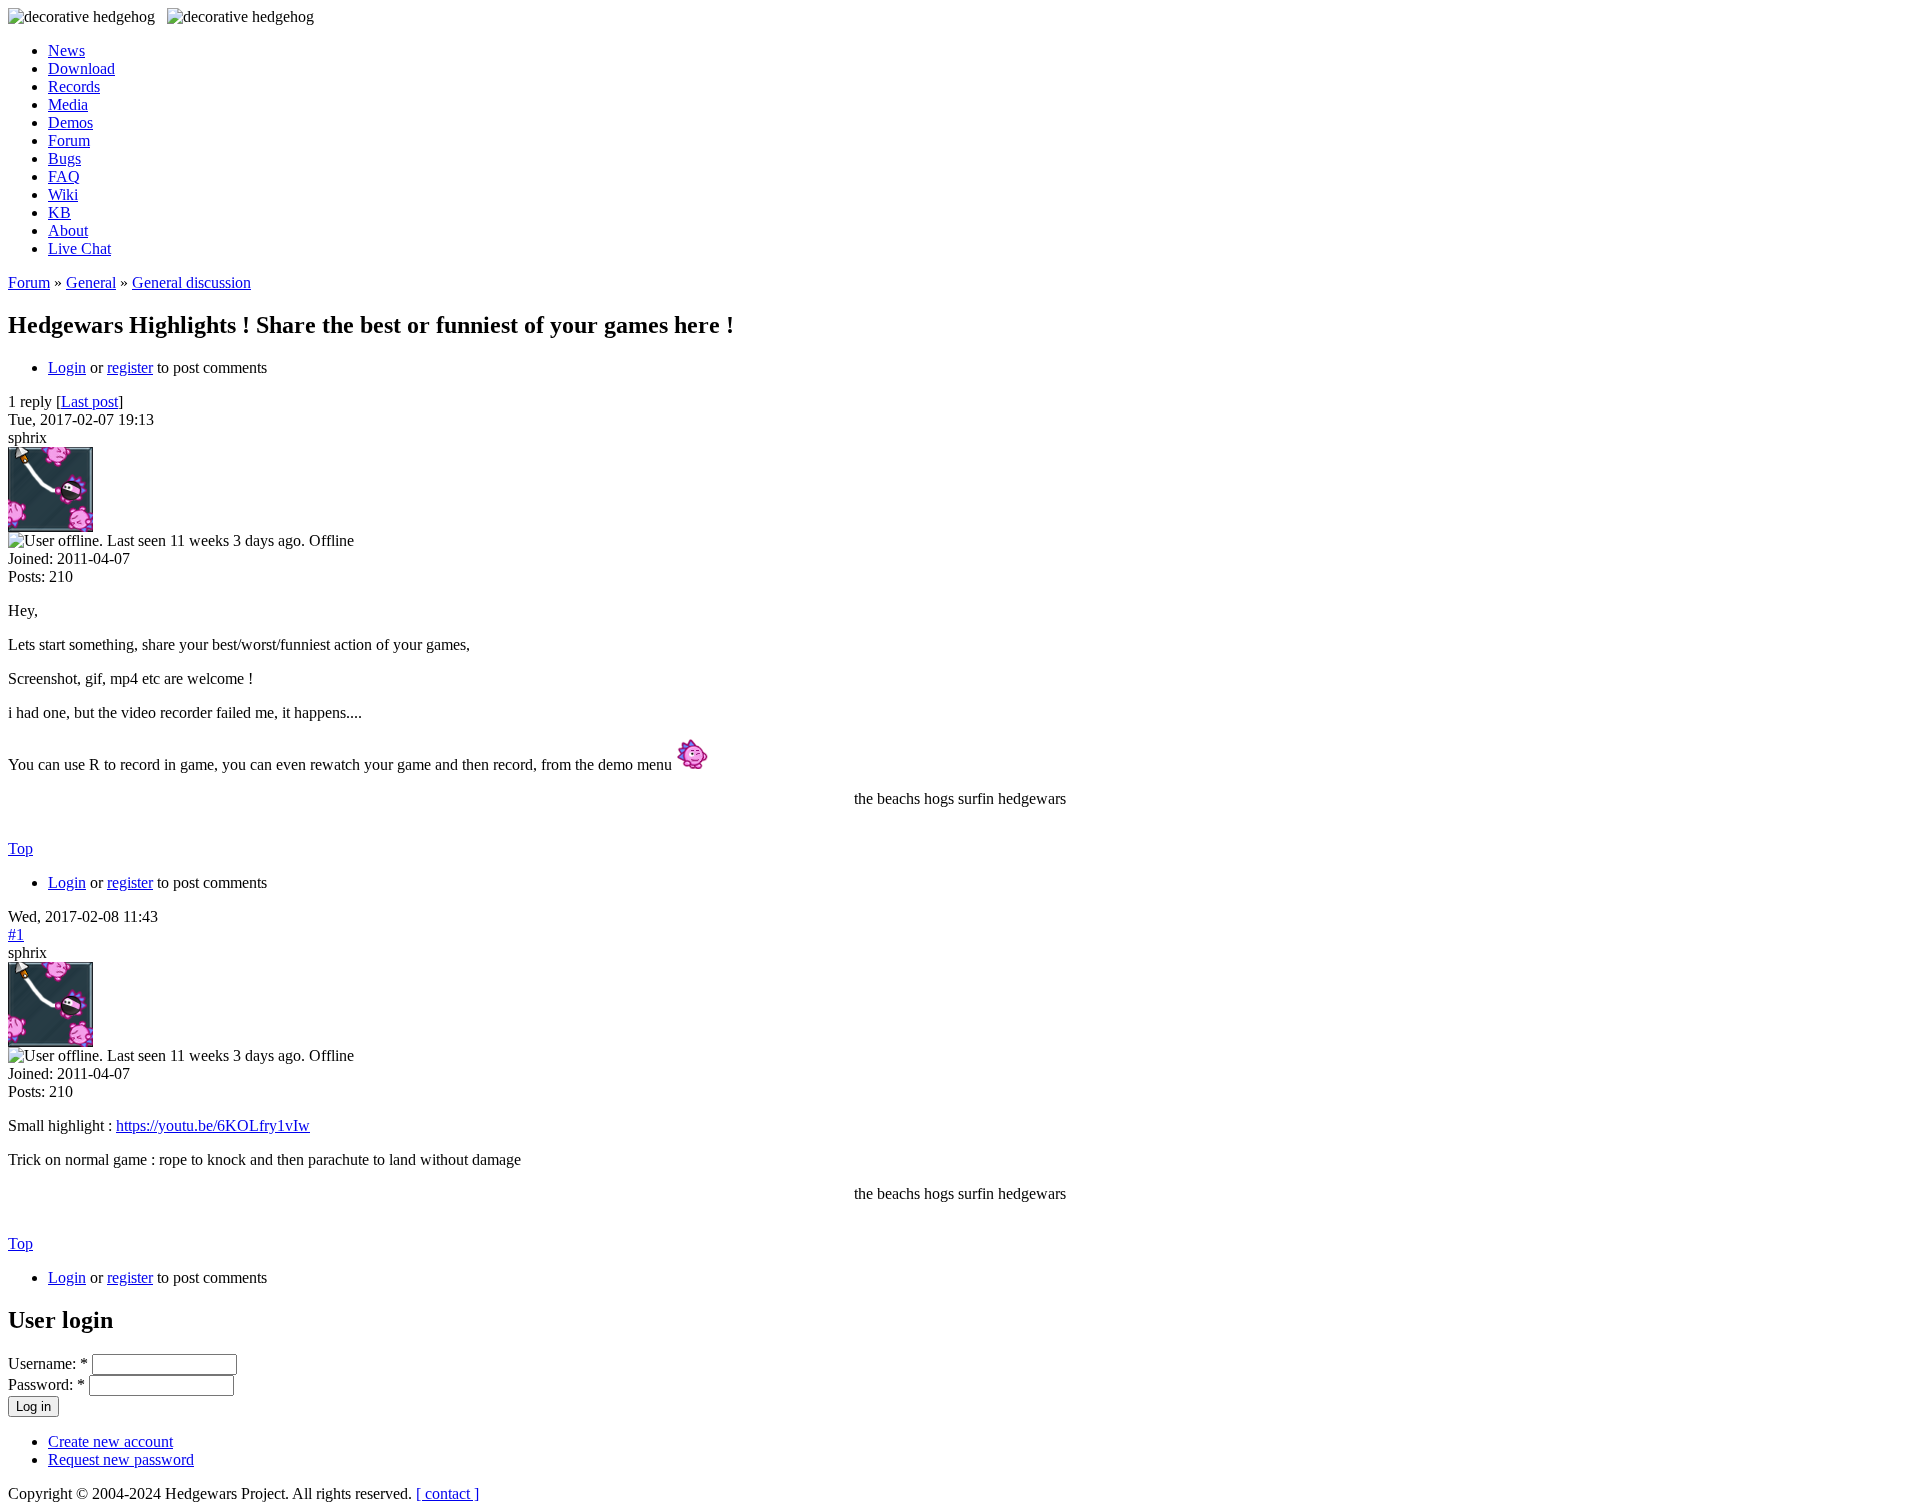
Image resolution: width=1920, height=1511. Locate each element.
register (130, 367)
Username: (48, 1363)
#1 (16, 934)
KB (59, 212)
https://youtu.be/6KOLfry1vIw (213, 1125)
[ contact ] (447, 1493)
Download (81, 68)
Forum (69, 140)
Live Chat (79, 248)
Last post (89, 401)
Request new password (121, 1459)
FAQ (64, 176)
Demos (70, 122)
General (91, 282)
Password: (46, 1384)
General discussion (191, 282)
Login (67, 367)
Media (68, 104)
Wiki (63, 194)
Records (74, 86)
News (66, 50)
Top (20, 848)
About (68, 230)
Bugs (64, 158)
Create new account (110, 1441)
